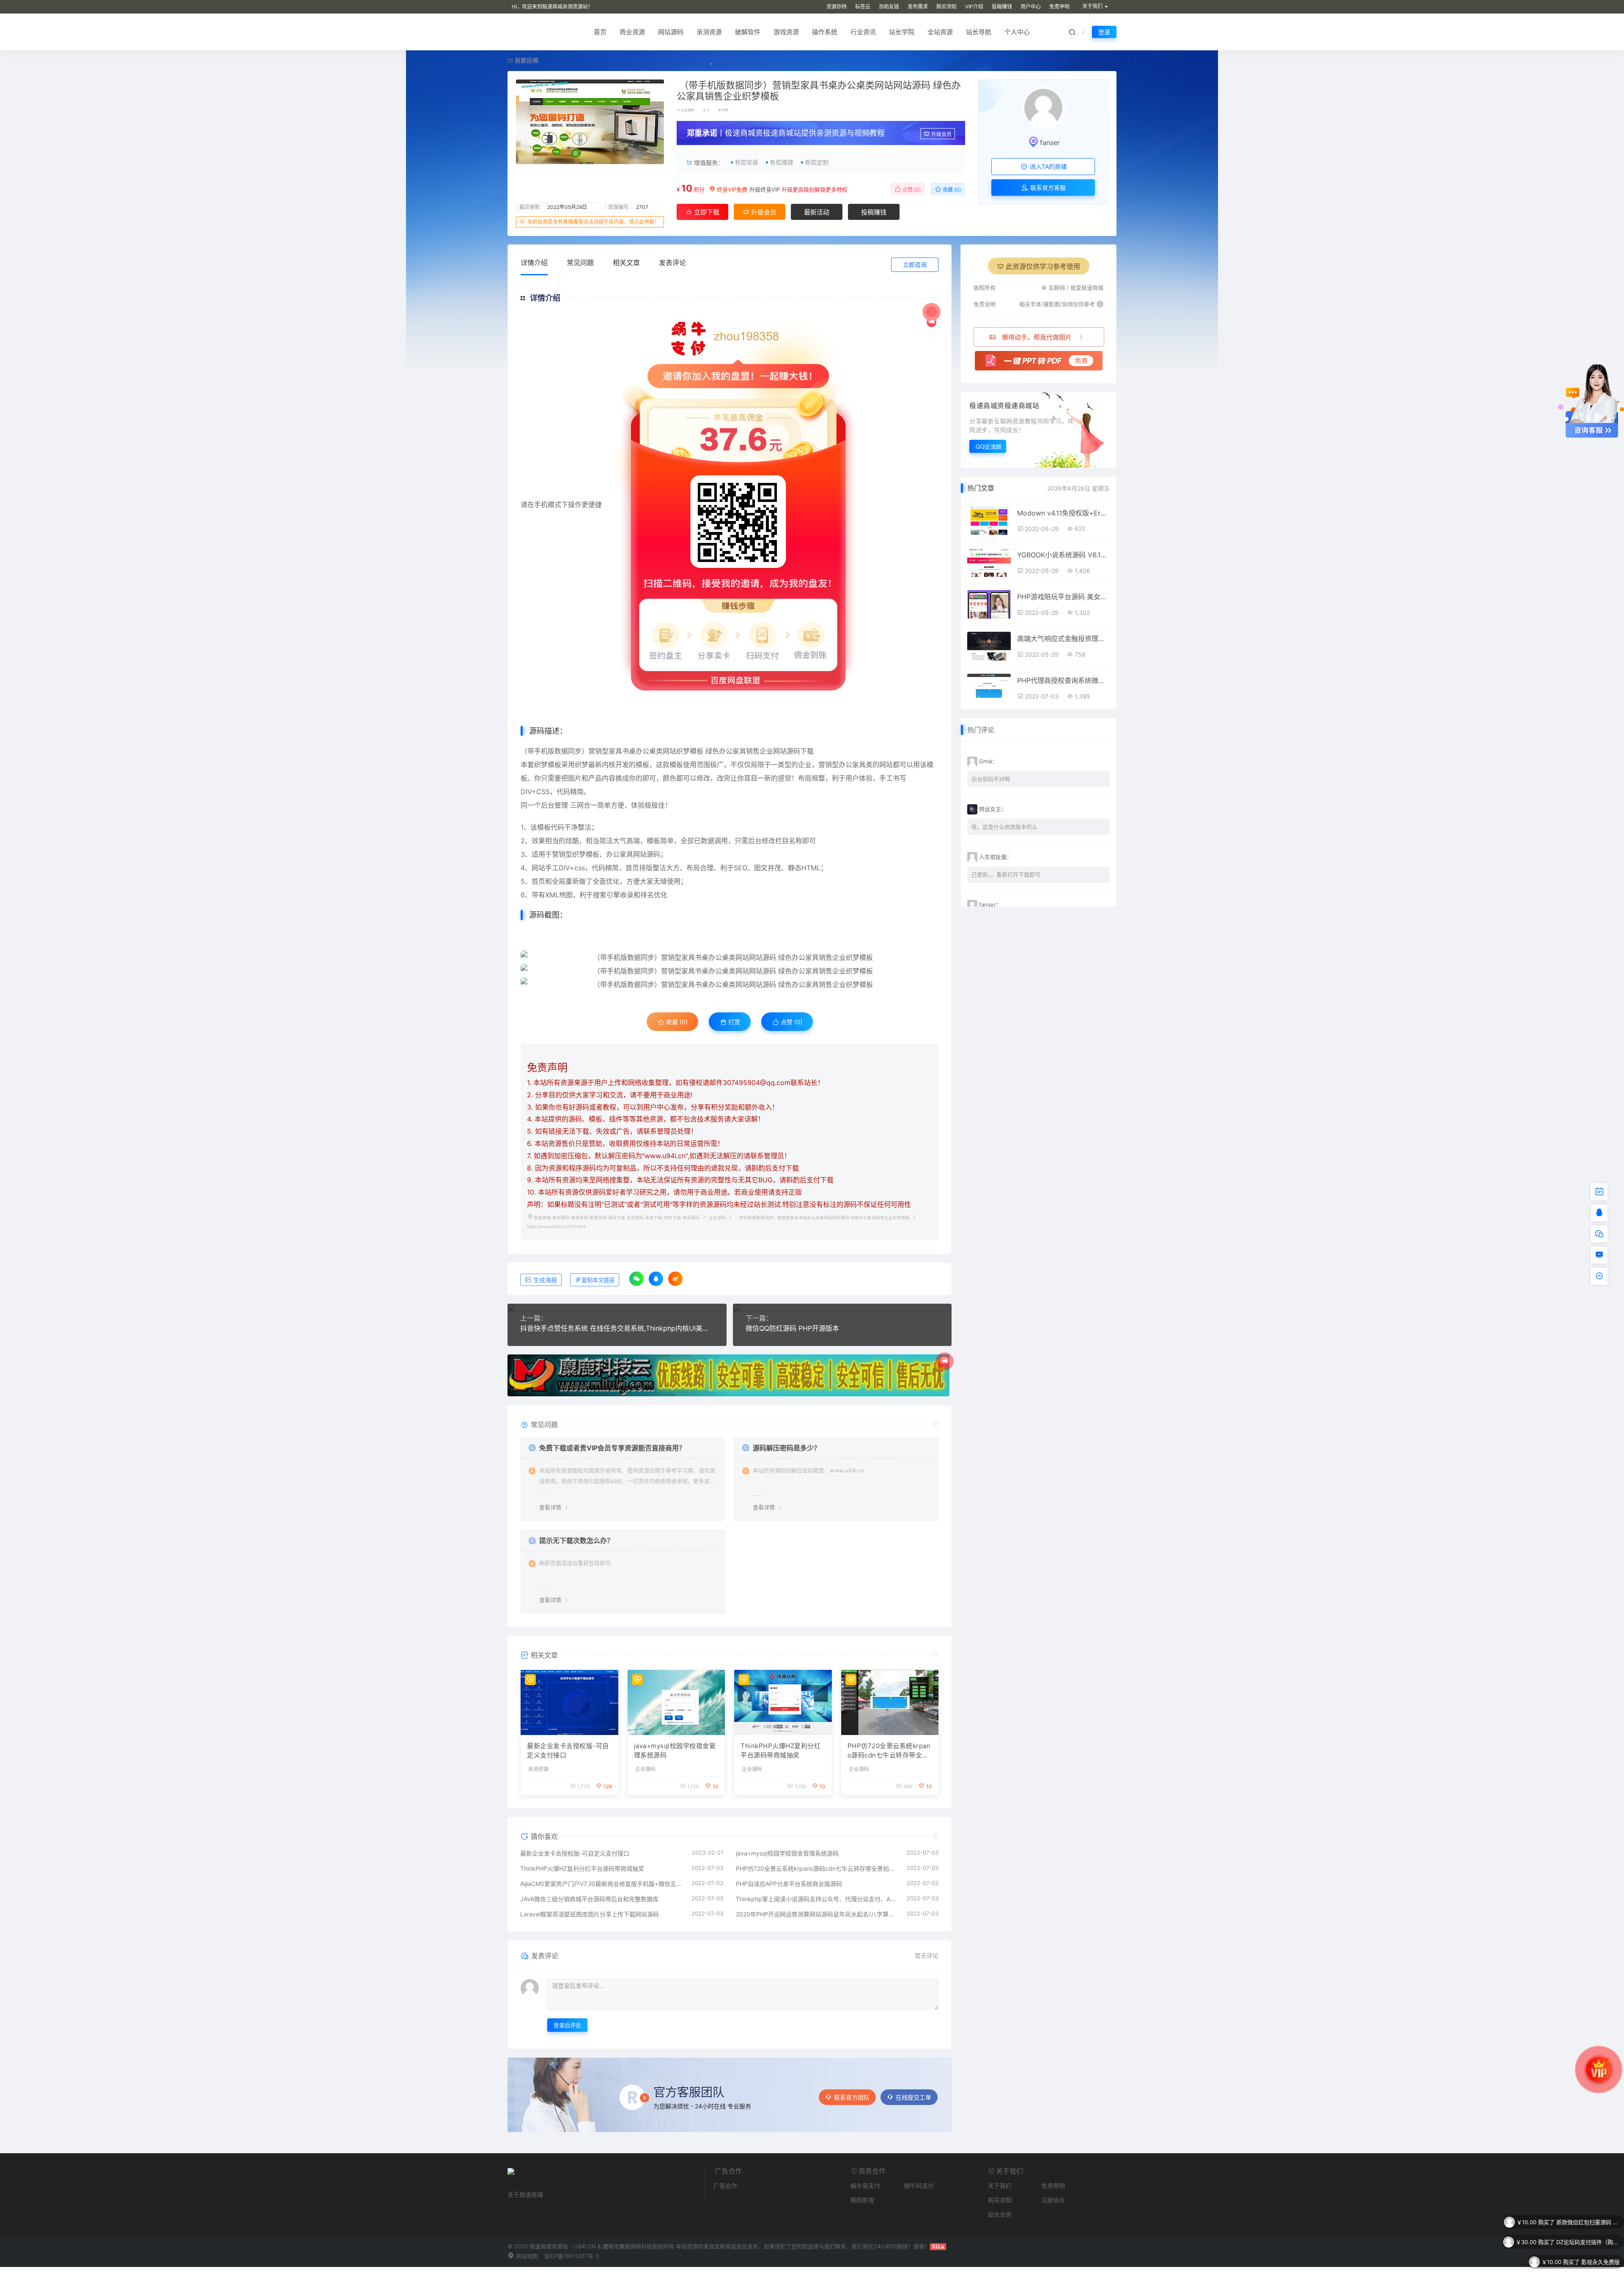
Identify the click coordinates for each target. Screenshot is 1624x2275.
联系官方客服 (1047, 188)
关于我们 (1000, 2186)
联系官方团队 (852, 2097)
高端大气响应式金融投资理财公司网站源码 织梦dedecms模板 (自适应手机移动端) (1063, 639)
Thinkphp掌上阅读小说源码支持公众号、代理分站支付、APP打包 (817, 1899)
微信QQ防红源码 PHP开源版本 (792, 1328)
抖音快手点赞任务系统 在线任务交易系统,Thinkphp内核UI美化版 (617, 1328)
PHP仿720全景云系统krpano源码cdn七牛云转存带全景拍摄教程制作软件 (889, 1751)
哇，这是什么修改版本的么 (1004, 827)
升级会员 (941, 134)
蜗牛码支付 (919, 2186)
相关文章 (626, 263)
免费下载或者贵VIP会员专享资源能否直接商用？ (612, 1448)
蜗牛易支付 (865, 2186)
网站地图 (526, 2256)
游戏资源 (786, 32)
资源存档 (837, 7)
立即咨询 (915, 265)
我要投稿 (526, 60)
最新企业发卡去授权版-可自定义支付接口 (568, 1751)
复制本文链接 (598, 1280)
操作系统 (825, 32)
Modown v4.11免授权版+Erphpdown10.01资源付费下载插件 (1063, 513)
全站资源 (940, 32)
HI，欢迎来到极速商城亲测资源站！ (552, 7)
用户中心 (1031, 7)
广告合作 (725, 2186)
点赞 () (911, 190)
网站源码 (671, 32)
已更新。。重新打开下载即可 (1006, 874)
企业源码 (688, 110)
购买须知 (946, 7)
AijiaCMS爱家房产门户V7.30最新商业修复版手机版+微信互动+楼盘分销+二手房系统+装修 (602, 1884)
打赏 (733, 1022)
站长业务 (1000, 2214)
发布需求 (918, 7)
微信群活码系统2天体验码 (1588, 2242)
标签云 (863, 7)
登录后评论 (567, 2025)
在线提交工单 (913, 2097)
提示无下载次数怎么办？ (576, 1540)
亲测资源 (709, 32)
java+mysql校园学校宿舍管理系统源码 (675, 1751)
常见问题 (580, 263)
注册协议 (1053, 2200)
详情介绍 (534, 263)
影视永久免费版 (1601, 2222)
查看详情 (550, 1507)
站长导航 (979, 32)
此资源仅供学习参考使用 (1043, 266)
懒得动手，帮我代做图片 (1037, 337)
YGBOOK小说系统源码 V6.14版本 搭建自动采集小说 (1063, 555)
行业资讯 (863, 32)
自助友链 (889, 7)
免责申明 (1059, 7)
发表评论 (672, 263)
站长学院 (902, 32)
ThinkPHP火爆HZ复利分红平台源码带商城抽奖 (780, 1751)
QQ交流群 (989, 446)
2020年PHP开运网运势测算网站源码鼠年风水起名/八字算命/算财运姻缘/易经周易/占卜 (817, 1914)
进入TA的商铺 (1047, 166)
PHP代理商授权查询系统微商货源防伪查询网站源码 (1063, 680)
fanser (1050, 143)
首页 (600, 32)
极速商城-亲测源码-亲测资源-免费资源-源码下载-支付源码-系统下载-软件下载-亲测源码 (617, 1218)
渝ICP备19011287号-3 (571, 2256)
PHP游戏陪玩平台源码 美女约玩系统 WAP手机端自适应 (1063, 597)
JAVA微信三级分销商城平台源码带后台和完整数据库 (589, 1899)
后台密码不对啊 (991, 779)
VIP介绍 (974, 7)
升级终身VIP (765, 189)
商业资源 (632, 32)
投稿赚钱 (1002, 7)
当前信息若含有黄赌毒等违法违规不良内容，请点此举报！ (593, 222)
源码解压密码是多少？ (787, 1448)
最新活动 (817, 212)
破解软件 (748, 32)
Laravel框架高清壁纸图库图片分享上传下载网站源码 (590, 1914)
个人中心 (1017, 32)
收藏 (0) (951, 190)
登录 (1104, 32)
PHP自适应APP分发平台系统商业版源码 (789, 1884)
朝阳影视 (862, 2200)
